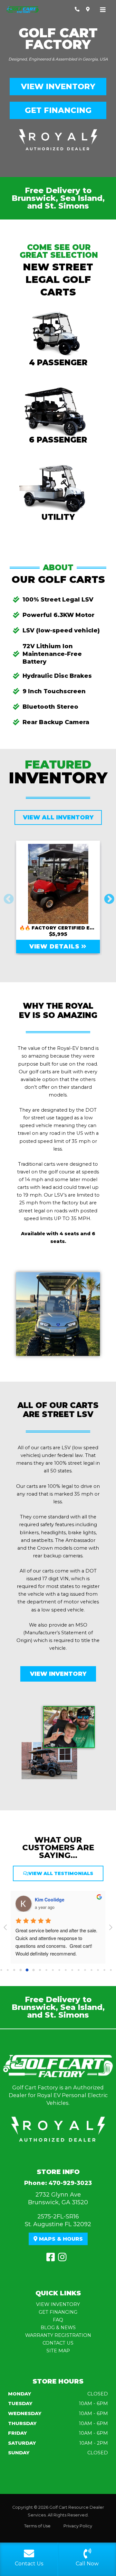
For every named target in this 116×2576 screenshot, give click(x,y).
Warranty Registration (58, 2335)
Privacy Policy (78, 2526)
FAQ (58, 2320)
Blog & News (58, 2328)
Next (107, 897)
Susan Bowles (50, 1899)
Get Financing (58, 110)
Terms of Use (37, 2526)
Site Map (58, 2351)
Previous (6, 897)
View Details (55, 947)
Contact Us (58, 2343)
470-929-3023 (70, 2183)
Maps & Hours (60, 2239)
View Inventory (58, 86)
